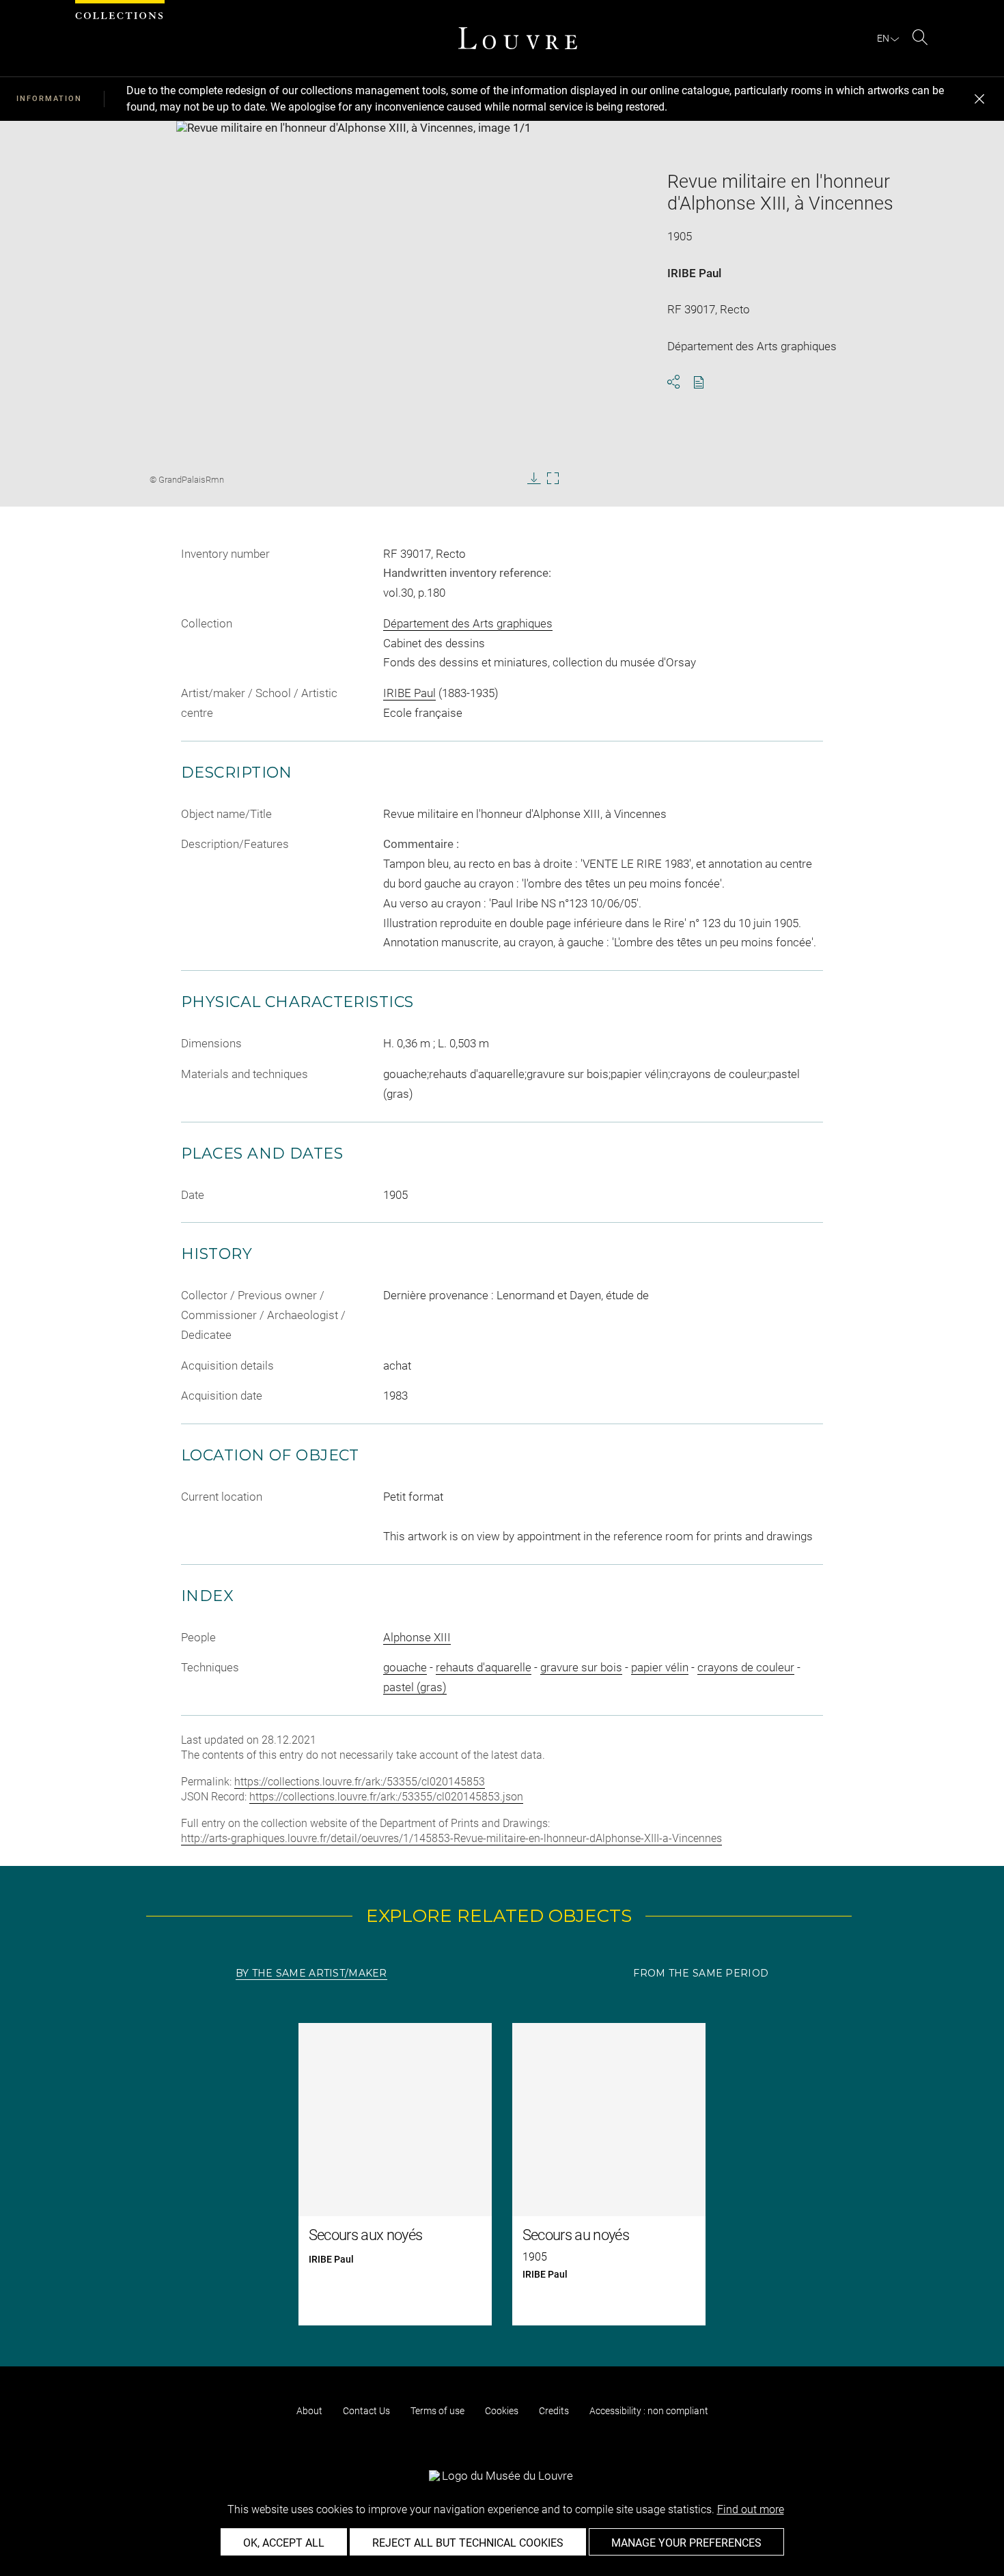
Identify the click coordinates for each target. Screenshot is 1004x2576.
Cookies (502, 2411)
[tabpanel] (502, 2174)
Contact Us (366, 2411)
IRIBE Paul (694, 273)
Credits (554, 2411)
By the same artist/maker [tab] (311, 1973)
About (309, 2411)
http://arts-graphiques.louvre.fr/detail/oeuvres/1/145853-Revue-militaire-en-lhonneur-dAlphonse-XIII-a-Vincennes (451, 1838)
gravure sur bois (581, 1667)
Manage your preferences (686, 2543)
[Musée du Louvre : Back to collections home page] (518, 38)
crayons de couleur (746, 1667)
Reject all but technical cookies (468, 2543)
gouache (405, 1667)
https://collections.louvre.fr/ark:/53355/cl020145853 (360, 1782)
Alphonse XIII (417, 1637)
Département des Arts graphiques (468, 623)
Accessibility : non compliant (649, 2411)
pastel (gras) (415, 1687)
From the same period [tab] (701, 1973)
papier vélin (660, 1667)
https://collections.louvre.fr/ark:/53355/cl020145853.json (386, 1797)
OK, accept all (284, 2543)
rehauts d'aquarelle (484, 1667)
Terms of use (437, 2411)
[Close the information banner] (979, 99)
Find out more (751, 2509)
